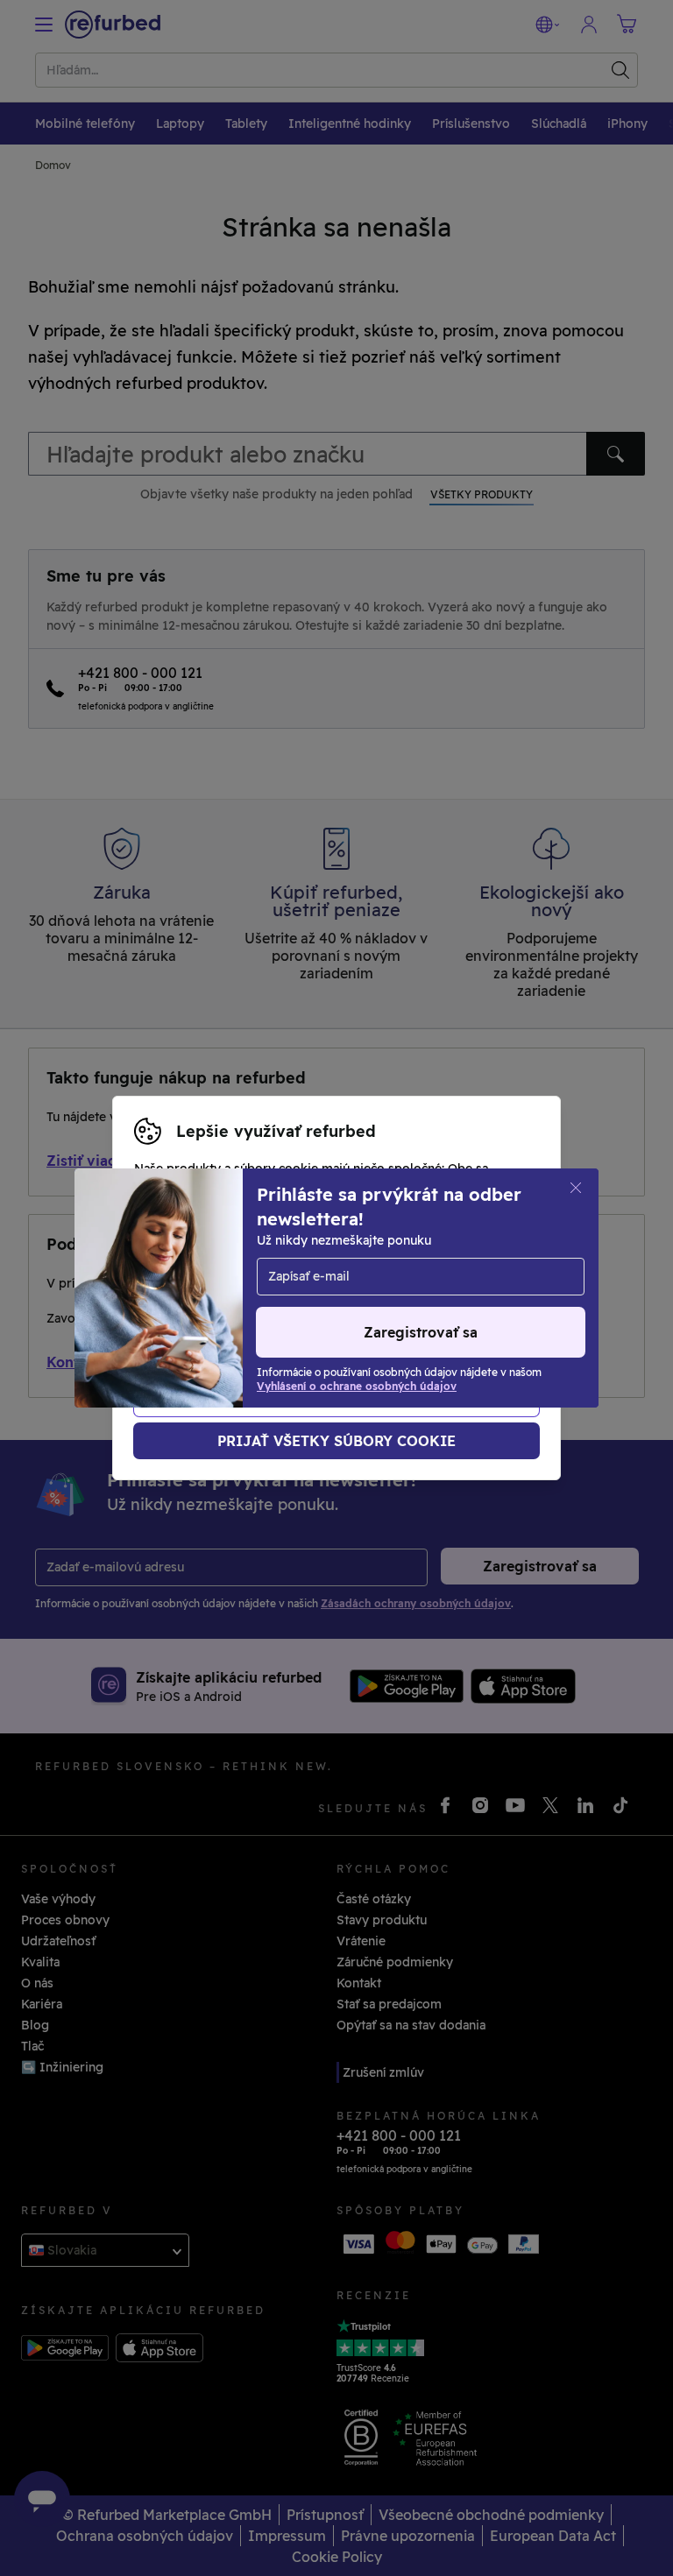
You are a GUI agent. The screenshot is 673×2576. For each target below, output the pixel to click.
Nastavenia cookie (471, 1260)
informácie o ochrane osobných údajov (254, 1297)
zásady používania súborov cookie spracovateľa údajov (302, 1316)
